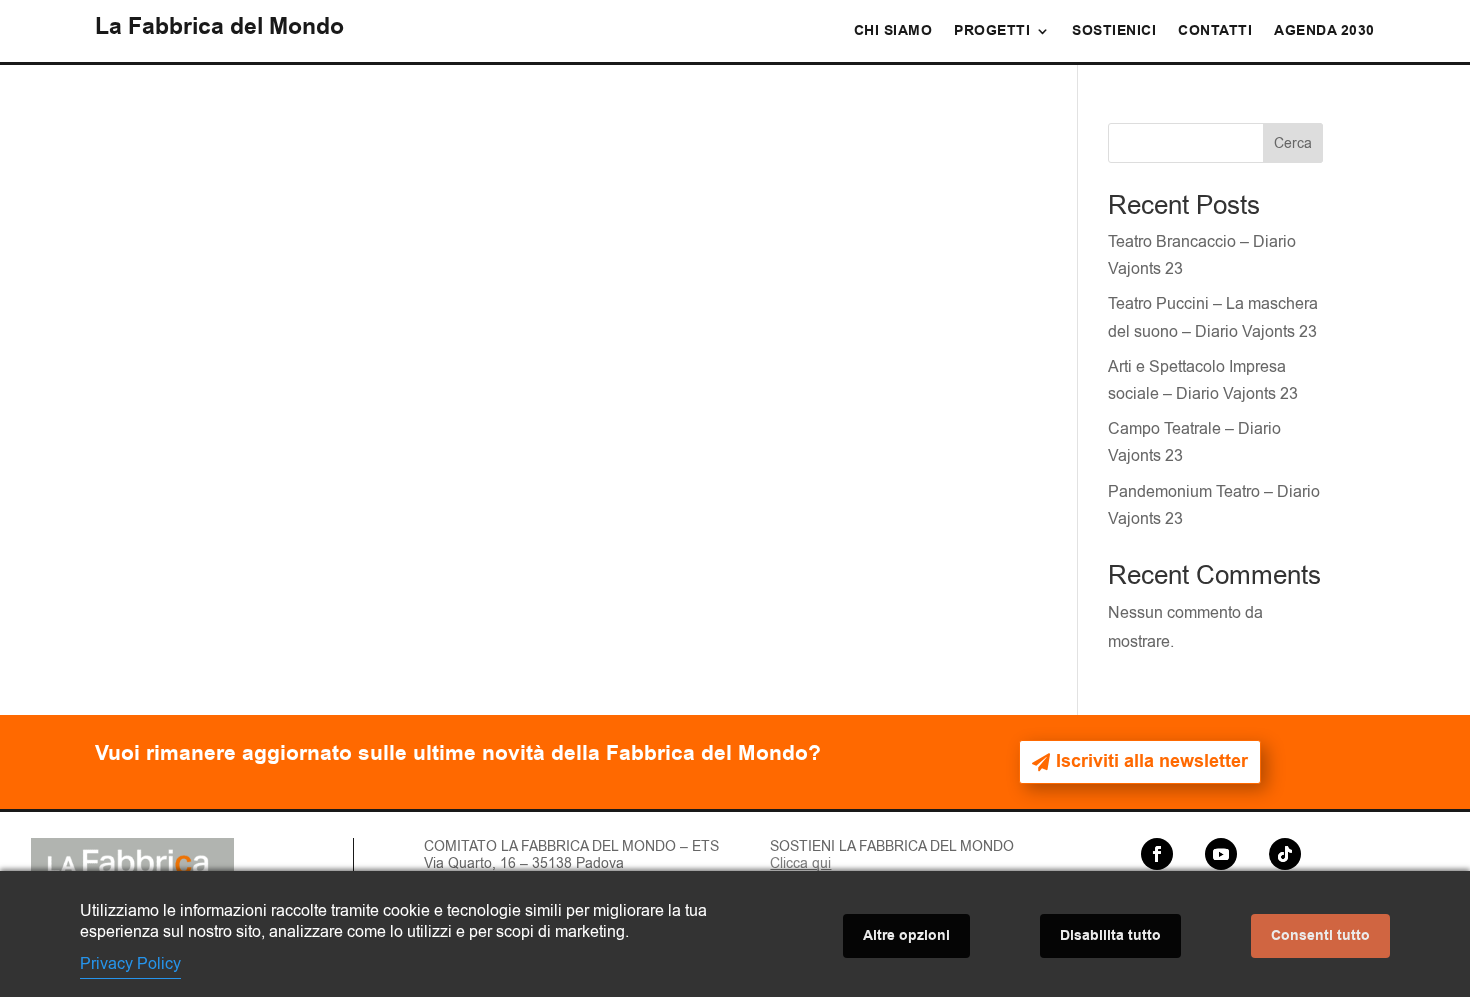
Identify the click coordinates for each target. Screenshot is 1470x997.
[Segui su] (1189, 854)
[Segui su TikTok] (1285, 854)
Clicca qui (800, 863)
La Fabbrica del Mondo (219, 27)
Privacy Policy (130, 964)
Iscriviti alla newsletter (1152, 761)
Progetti (992, 32)
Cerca (1293, 143)
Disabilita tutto (1110, 936)
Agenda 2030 (1324, 32)
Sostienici (1114, 32)
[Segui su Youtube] (1221, 854)
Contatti (1215, 32)
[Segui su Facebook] (1157, 854)
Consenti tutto (1320, 936)
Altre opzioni (906, 936)
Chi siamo (893, 32)
